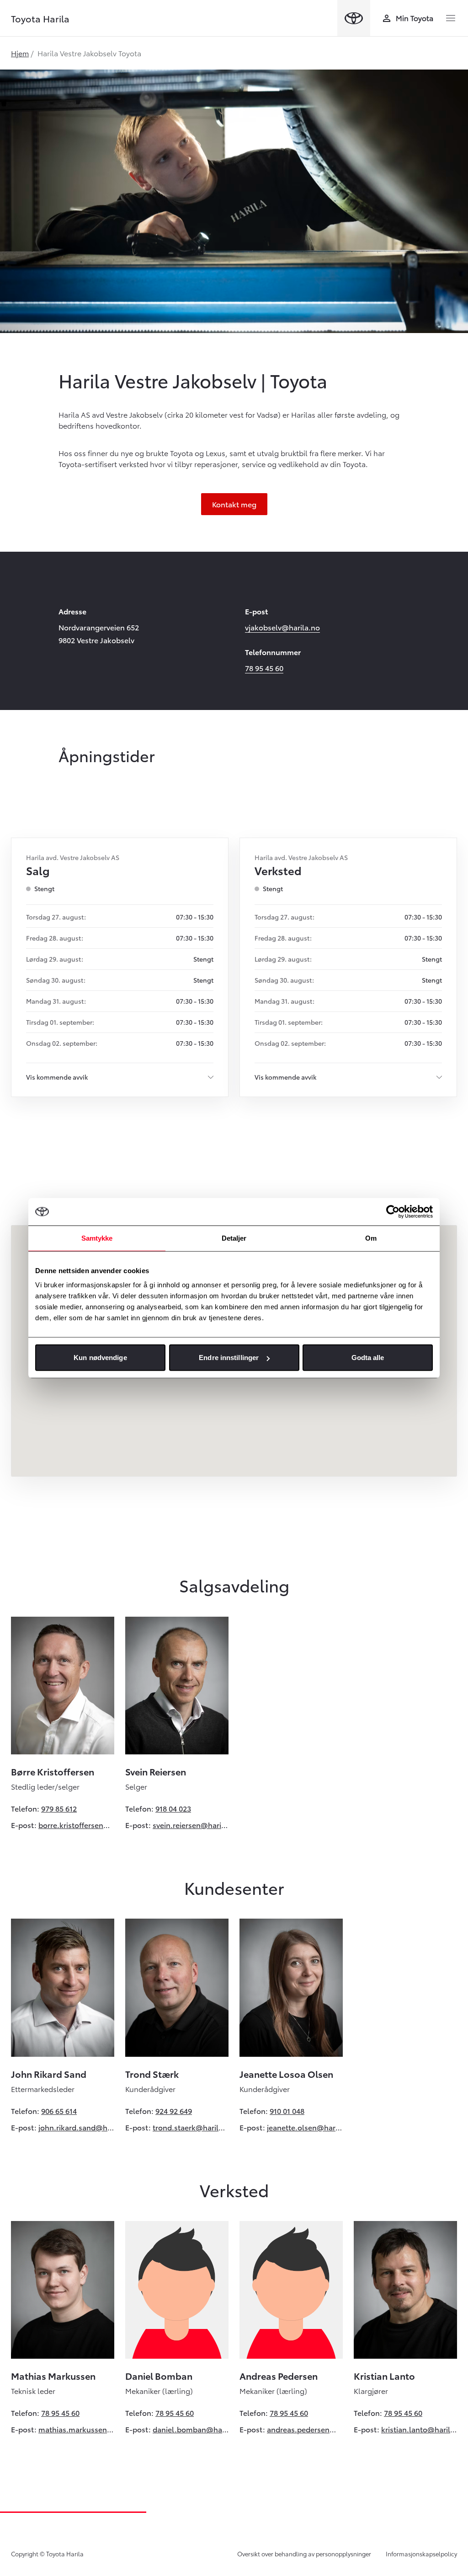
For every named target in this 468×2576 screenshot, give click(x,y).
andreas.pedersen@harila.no (305, 2429)
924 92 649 (174, 2111)
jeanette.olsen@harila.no (305, 2127)
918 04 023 (173, 1808)
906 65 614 (59, 2111)
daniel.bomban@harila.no (191, 2429)
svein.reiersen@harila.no (191, 1825)
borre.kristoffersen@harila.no (76, 1825)
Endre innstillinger (229, 1358)
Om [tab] (371, 1238)
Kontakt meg (234, 504)
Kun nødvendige (100, 1358)
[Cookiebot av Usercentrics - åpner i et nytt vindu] (393, 1211)
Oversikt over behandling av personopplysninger (304, 2554)
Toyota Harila (40, 18)
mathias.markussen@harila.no (76, 2429)
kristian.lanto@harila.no (419, 2429)
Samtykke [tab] (97, 1238)
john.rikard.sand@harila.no (76, 2127)
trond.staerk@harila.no (191, 2127)
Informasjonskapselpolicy (421, 2554)
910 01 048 (287, 2111)
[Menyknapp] (451, 18)
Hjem (20, 53)
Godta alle (368, 1358)
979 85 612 (59, 1808)
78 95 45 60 (264, 668)
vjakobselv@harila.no (282, 627)
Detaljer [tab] (234, 1238)
